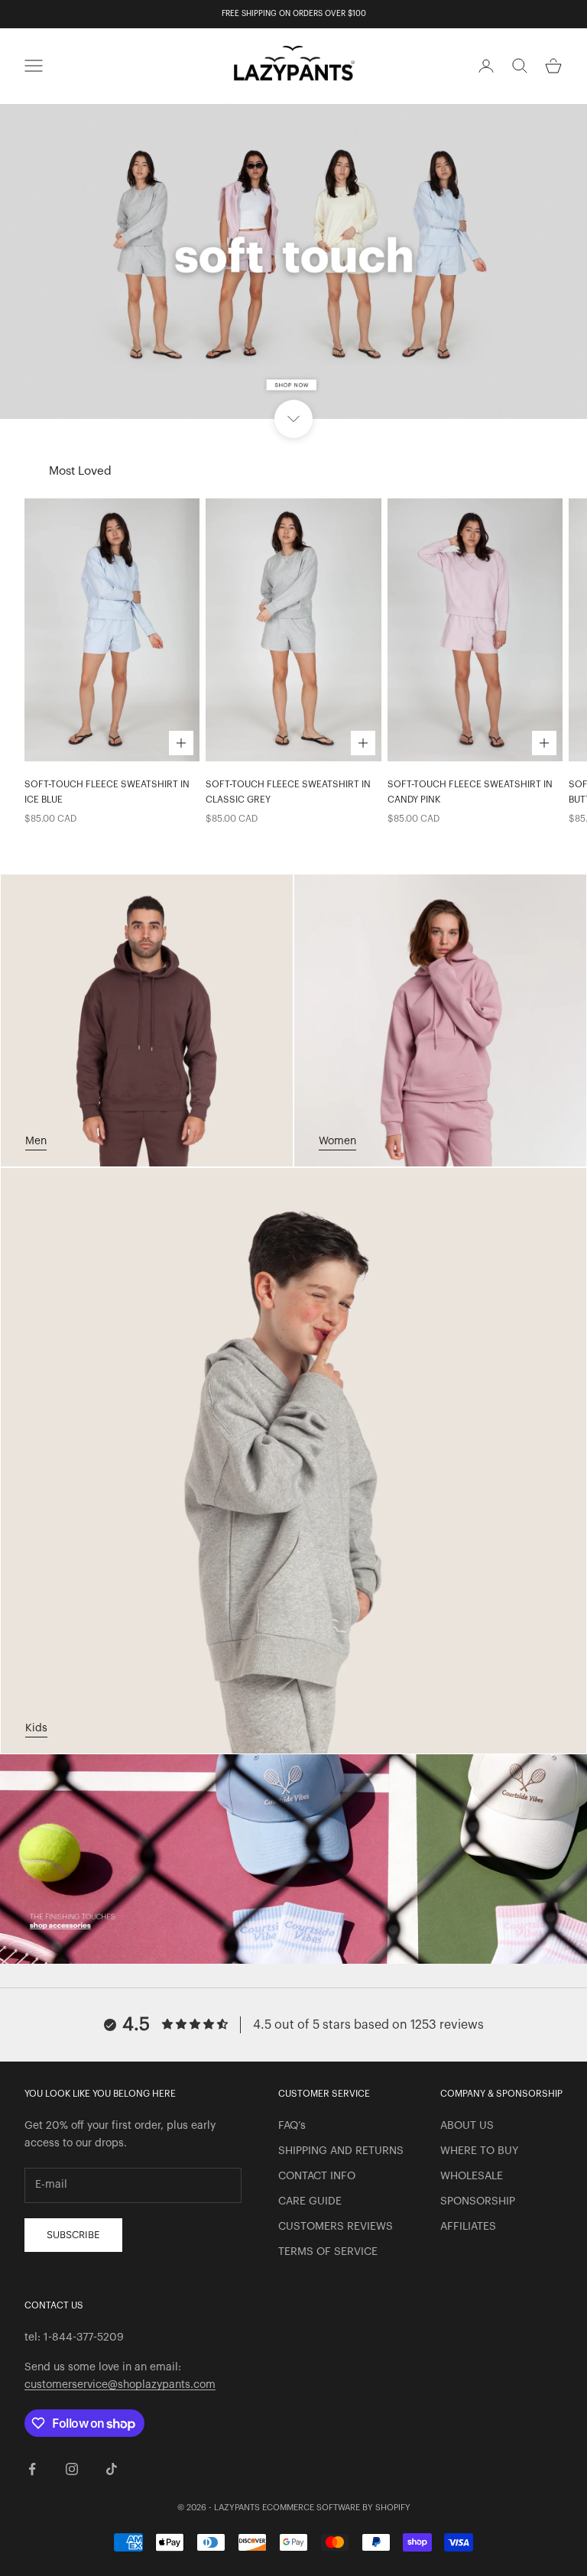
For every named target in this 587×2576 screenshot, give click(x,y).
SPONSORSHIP (478, 2201)
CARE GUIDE (310, 2201)
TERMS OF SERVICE (328, 2252)
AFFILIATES (468, 2227)
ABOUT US (467, 2126)
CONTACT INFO (317, 2176)
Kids (36, 1728)
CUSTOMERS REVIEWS (336, 2227)
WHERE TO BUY (479, 2151)
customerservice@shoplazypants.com (120, 2385)
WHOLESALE (472, 2176)
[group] (293, 261)
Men (36, 1141)
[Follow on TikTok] (112, 2469)
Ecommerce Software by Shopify (336, 2508)
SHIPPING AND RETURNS (341, 2151)
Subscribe (73, 2235)
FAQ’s (292, 2126)
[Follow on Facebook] (32, 2469)
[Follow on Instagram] (72, 2469)
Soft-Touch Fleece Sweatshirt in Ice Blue (107, 792)
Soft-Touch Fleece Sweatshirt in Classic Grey (288, 792)
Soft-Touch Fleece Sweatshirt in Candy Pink (470, 792)
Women (337, 1141)
